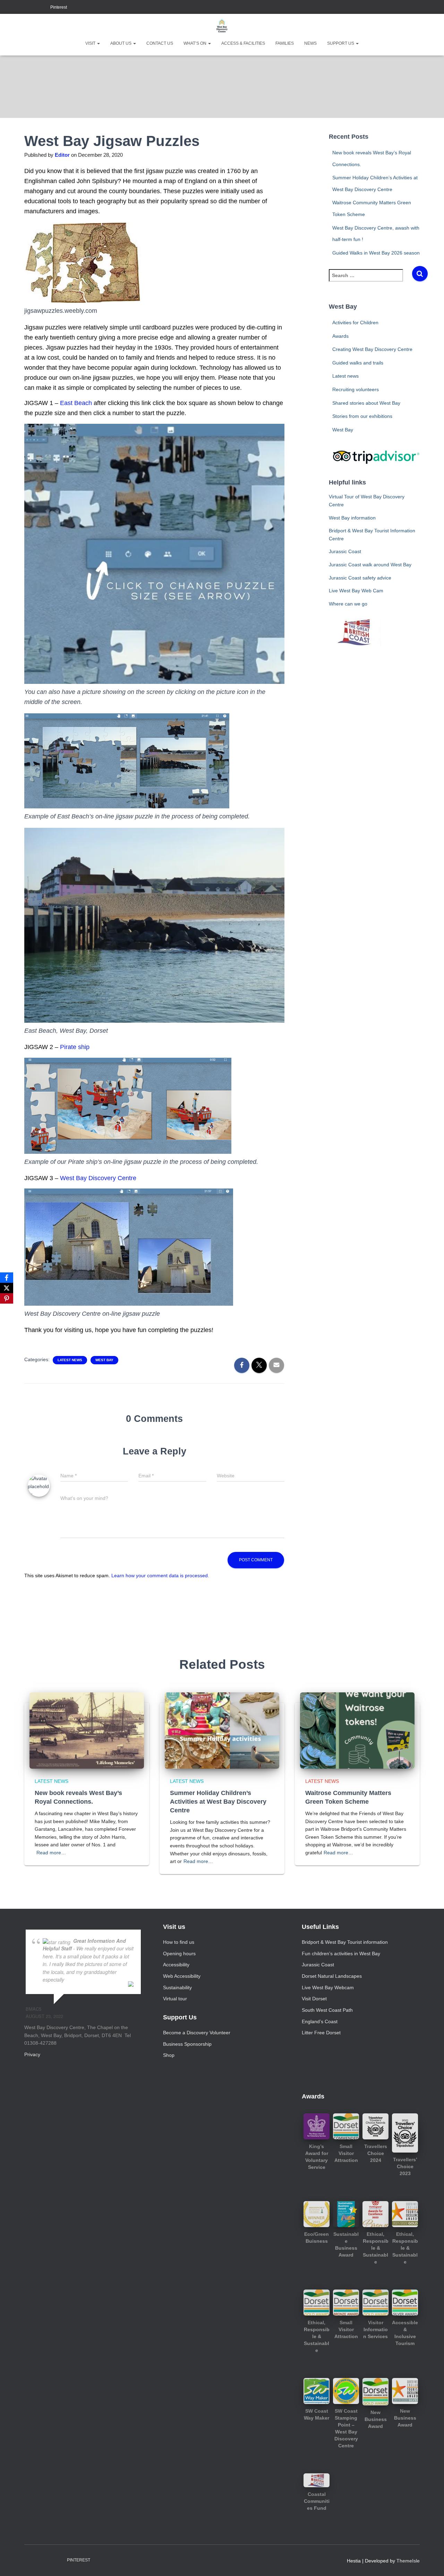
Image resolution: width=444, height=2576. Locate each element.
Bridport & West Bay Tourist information (345, 1942)
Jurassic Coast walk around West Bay (370, 565)
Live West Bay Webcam (328, 1987)
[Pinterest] (7, 1298)
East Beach (76, 403)
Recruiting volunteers (356, 389)
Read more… (51, 1853)
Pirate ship (75, 1047)
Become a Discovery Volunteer (197, 2033)
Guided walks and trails (358, 363)
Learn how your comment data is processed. (160, 1575)
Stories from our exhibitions (362, 416)
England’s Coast (320, 2021)
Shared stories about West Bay (366, 403)
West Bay (104, 1360)
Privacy (32, 2054)
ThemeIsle (408, 2561)
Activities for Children (355, 323)
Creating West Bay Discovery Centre (372, 349)
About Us (121, 43)
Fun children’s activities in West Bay (341, 1954)
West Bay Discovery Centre (98, 1178)
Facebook (26, 8)
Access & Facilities (243, 43)
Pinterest (59, 7)
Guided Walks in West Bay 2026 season (376, 253)
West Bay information (352, 518)
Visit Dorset (314, 1999)
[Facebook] (7, 1278)
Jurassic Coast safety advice (360, 578)
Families (285, 43)
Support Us (341, 43)
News (310, 43)
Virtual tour (175, 1999)
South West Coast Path (327, 2010)
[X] (7, 1288)
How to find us (179, 1942)
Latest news (70, 1360)
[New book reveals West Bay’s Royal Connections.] (87, 1730)
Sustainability (177, 1987)
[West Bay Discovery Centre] (222, 26)
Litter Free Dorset (321, 2033)
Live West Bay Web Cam (356, 591)
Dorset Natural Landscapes (332, 1976)
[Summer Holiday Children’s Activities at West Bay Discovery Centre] (222, 1730)
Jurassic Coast (345, 551)
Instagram (35, 8)
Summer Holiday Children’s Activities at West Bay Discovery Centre (218, 1802)
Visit (91, 43)
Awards (340, 336)
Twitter (44, 8)
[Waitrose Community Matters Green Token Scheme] (357, 1730)
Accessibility (176, 1965)
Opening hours (179, 1954)
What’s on (195, 43)
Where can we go (348, 604)
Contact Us (160, 43)
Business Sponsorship (187, 2044)
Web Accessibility (182, 1976)
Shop (169, 2055)
